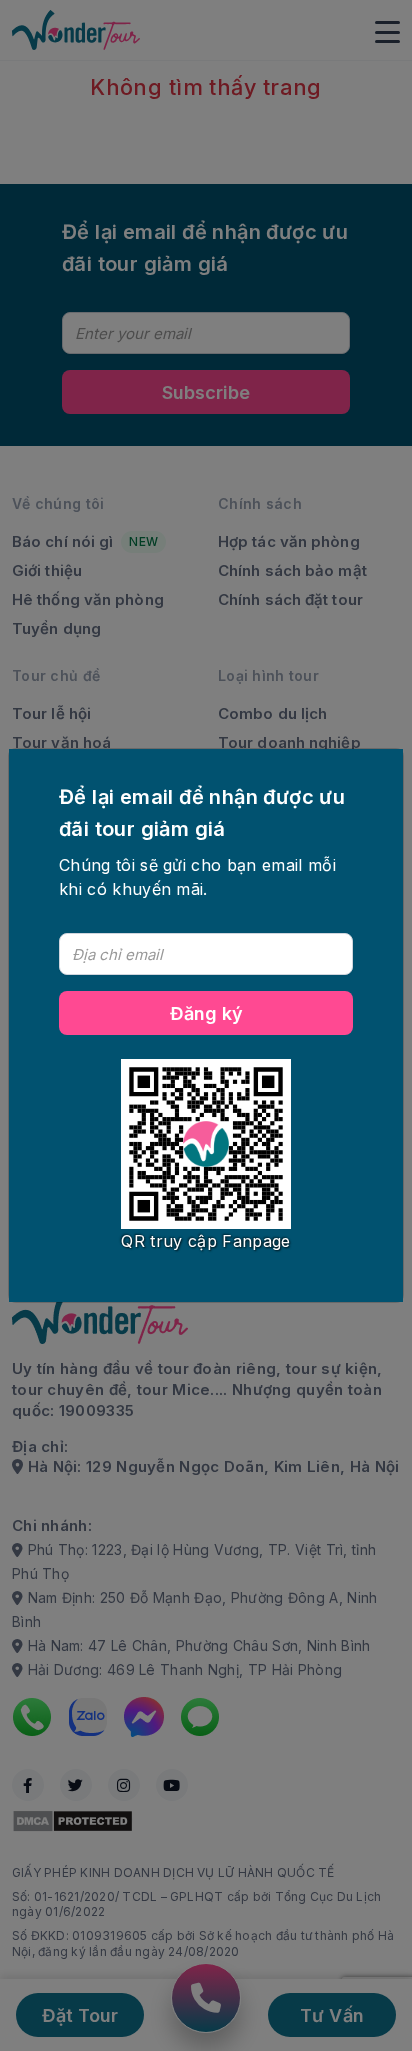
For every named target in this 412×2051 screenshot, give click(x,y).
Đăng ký (206, 1013)
